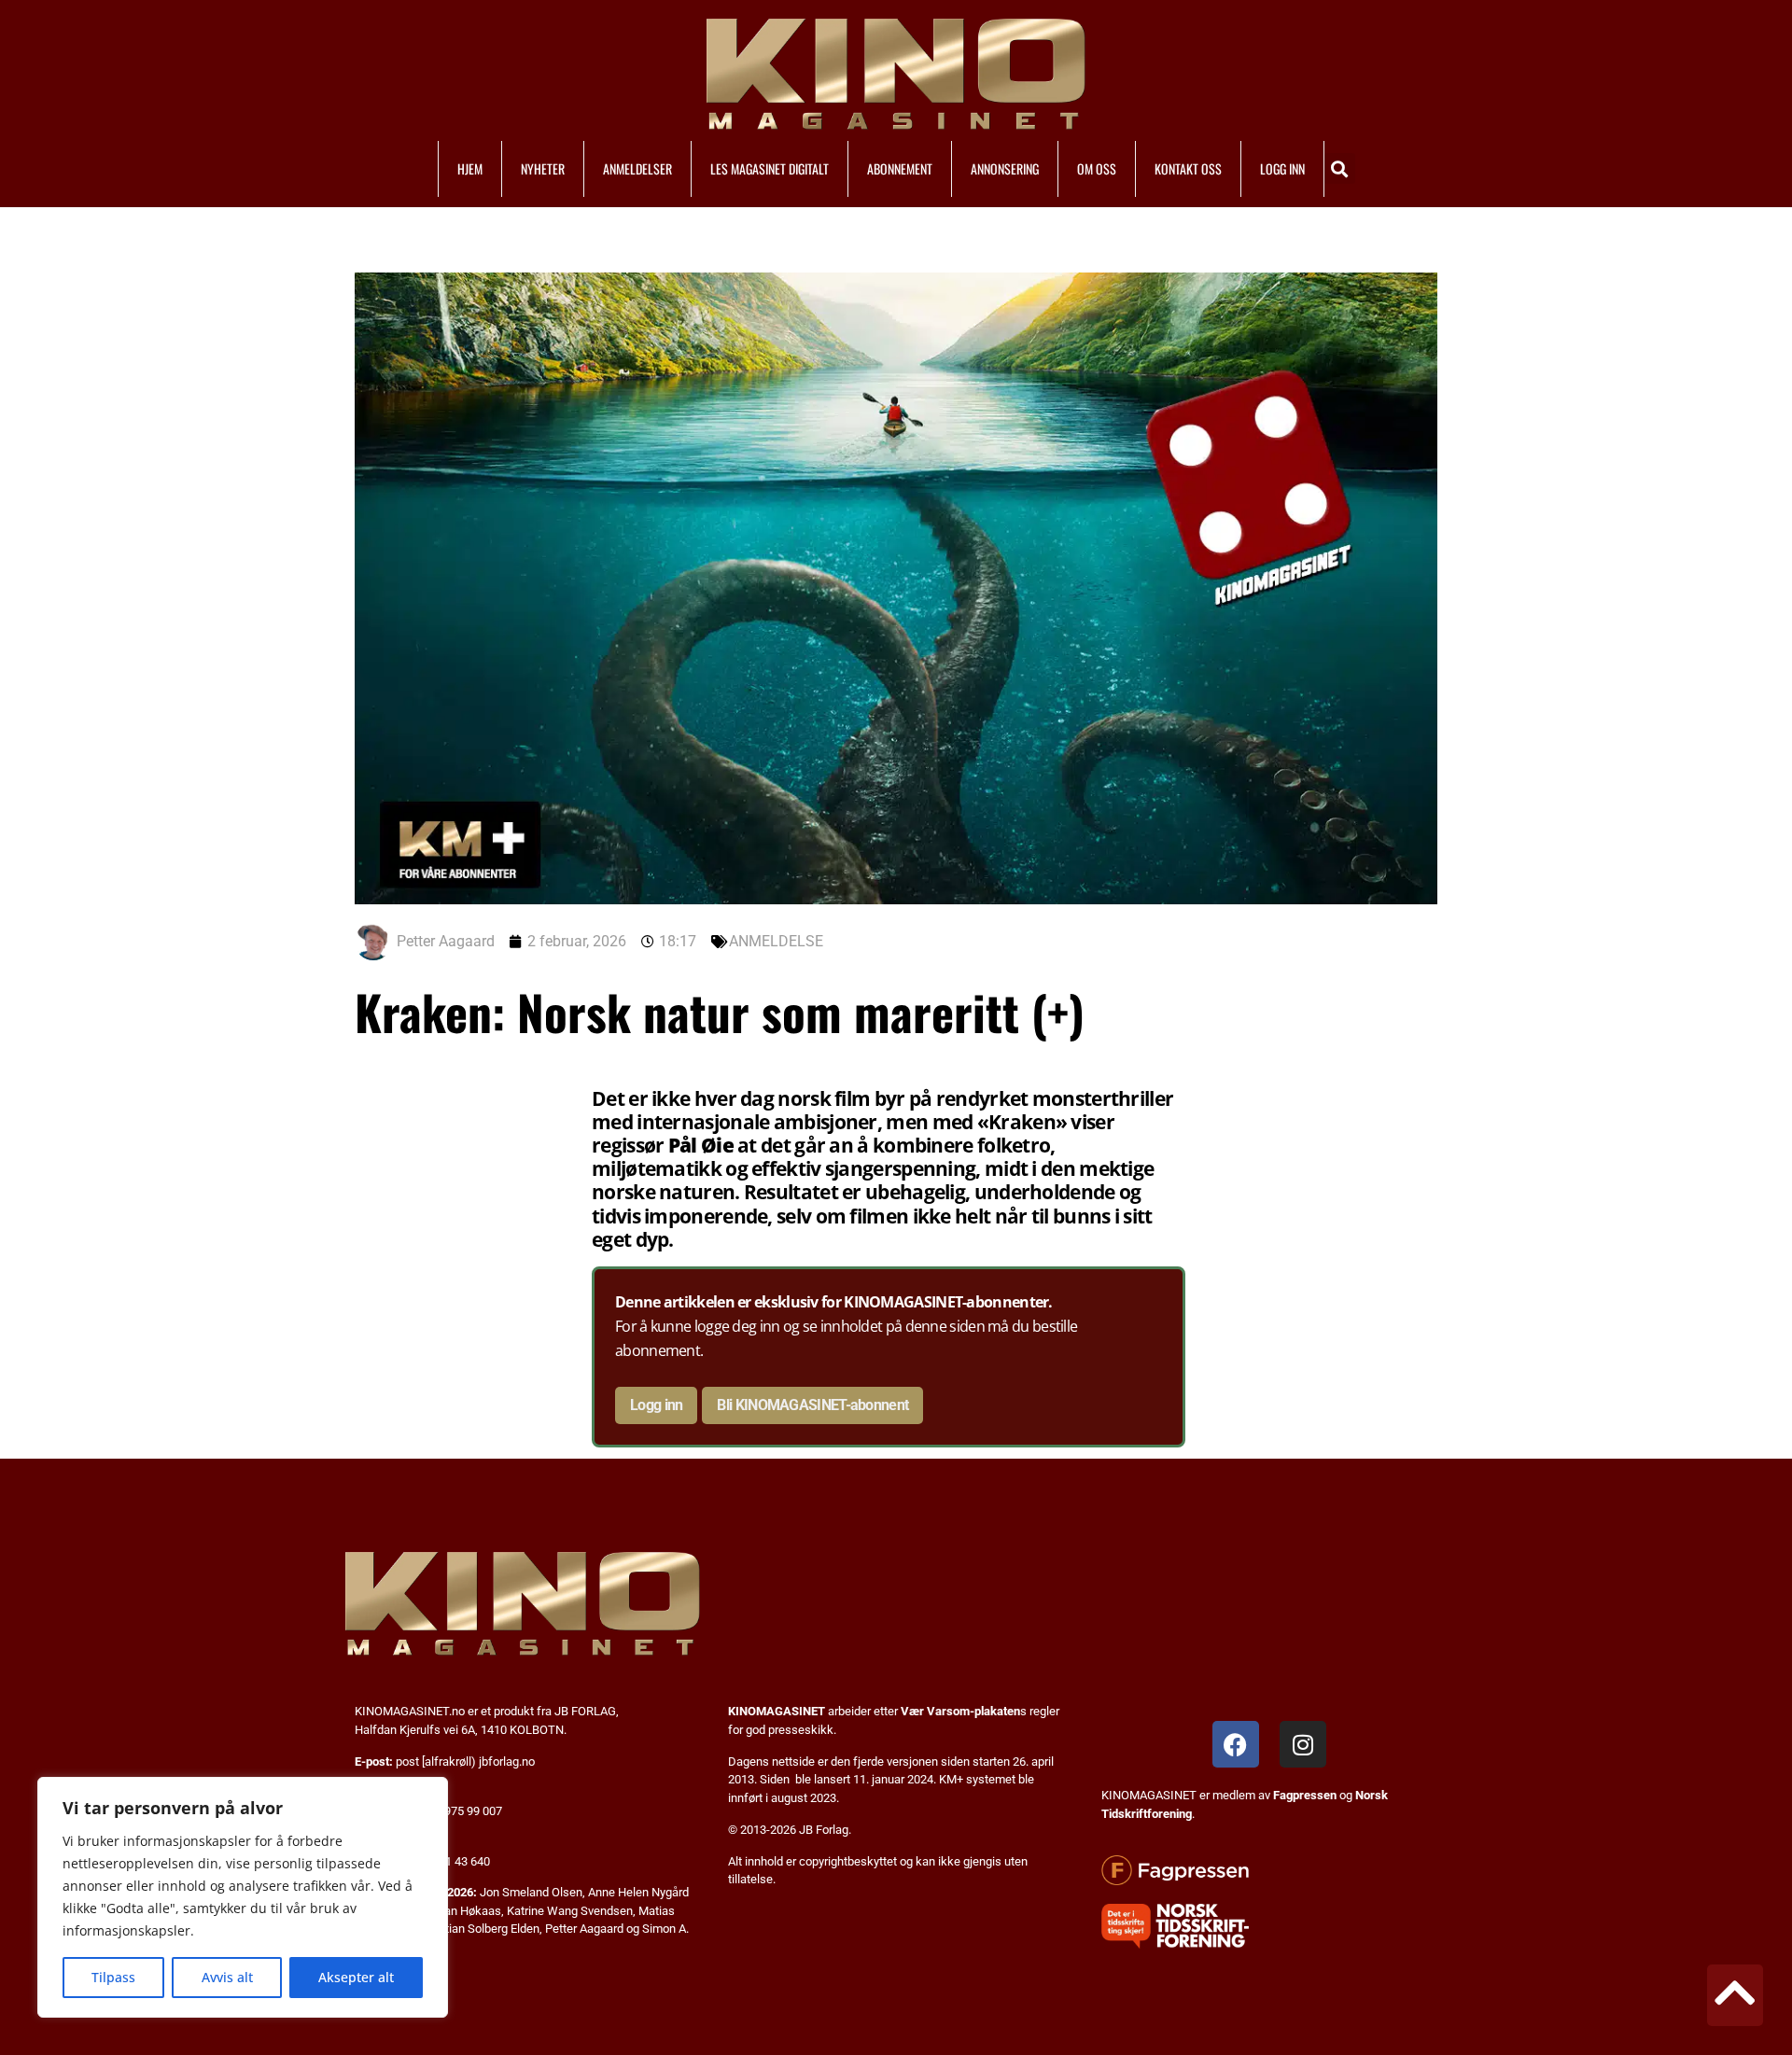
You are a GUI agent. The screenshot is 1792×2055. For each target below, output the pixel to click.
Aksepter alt (356, 1977)
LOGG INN (1282, 168)
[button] (1340, 168)
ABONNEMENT (900, 168)
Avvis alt (227, 1977)
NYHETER (543, 168)
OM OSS (1097, 168)
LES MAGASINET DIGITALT (770, 168)
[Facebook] (1236, 1744)
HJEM (470, 168)
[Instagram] (1303, 1744)
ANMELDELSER (637, 168)
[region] (243, 1897)
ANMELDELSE (776, 941)
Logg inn (656, 1405)
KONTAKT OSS (1188, 168)
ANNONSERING (1005, 168)
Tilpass (113, 1977)
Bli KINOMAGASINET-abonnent (812, 1405)
